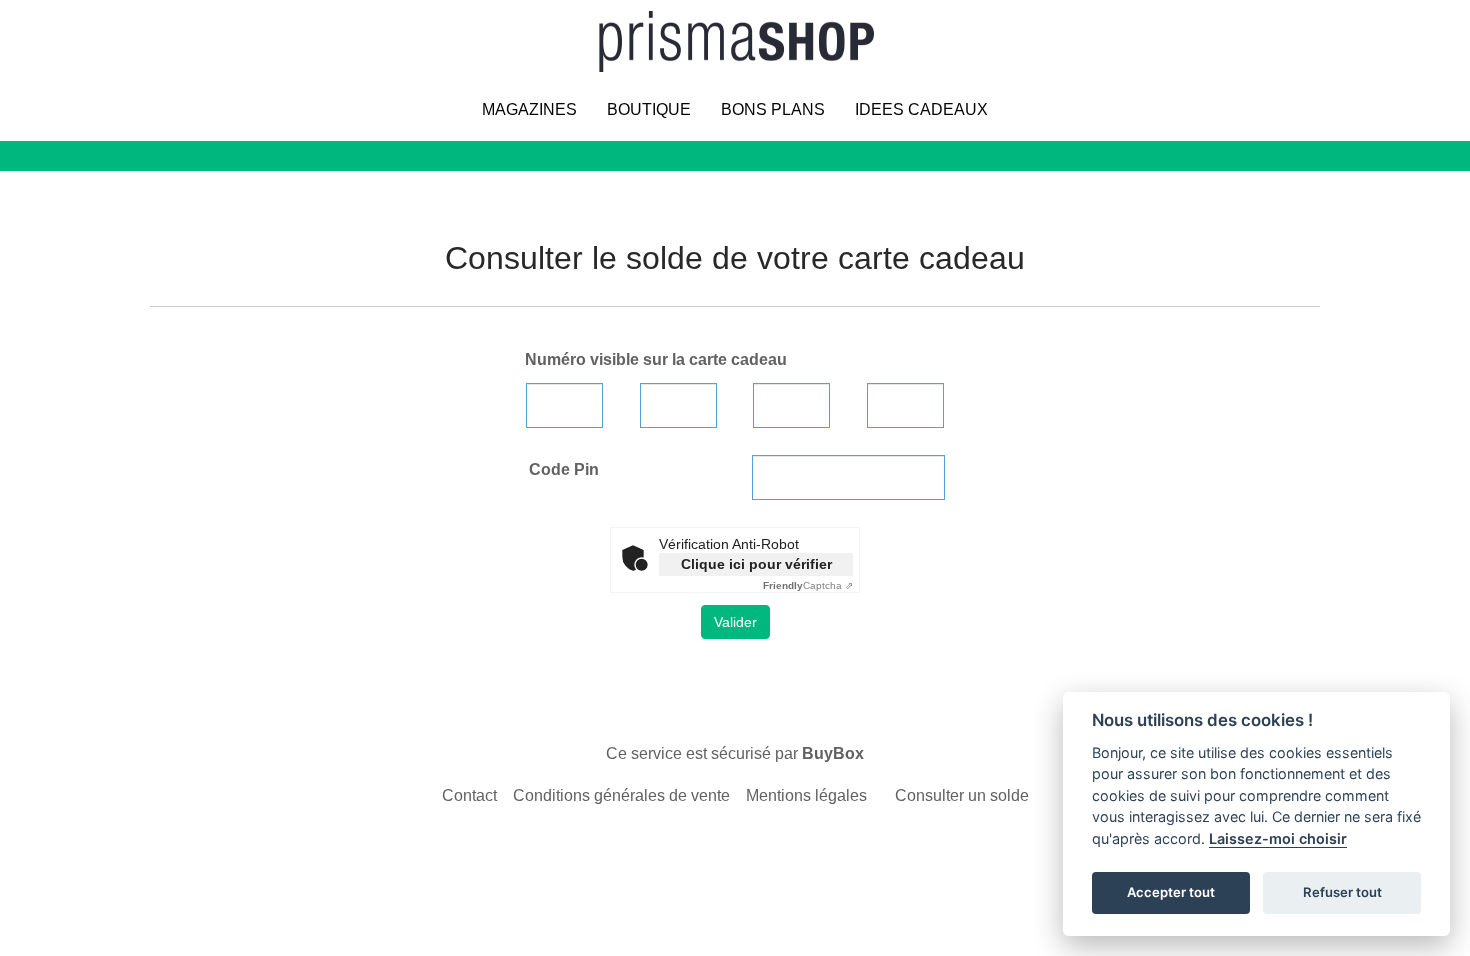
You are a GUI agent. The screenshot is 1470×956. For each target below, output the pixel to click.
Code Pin (564, 469)
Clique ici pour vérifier (756, 564)
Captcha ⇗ (808, 585)
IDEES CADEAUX (921, 109)
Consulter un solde (962, 795)
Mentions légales (806, 795)
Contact (469, 795)
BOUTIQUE (649, 109)
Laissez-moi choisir (1278, 838)
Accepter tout (1171, 892)
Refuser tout (1342, 892)
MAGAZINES (529, 109)
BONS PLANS (773, 109)
